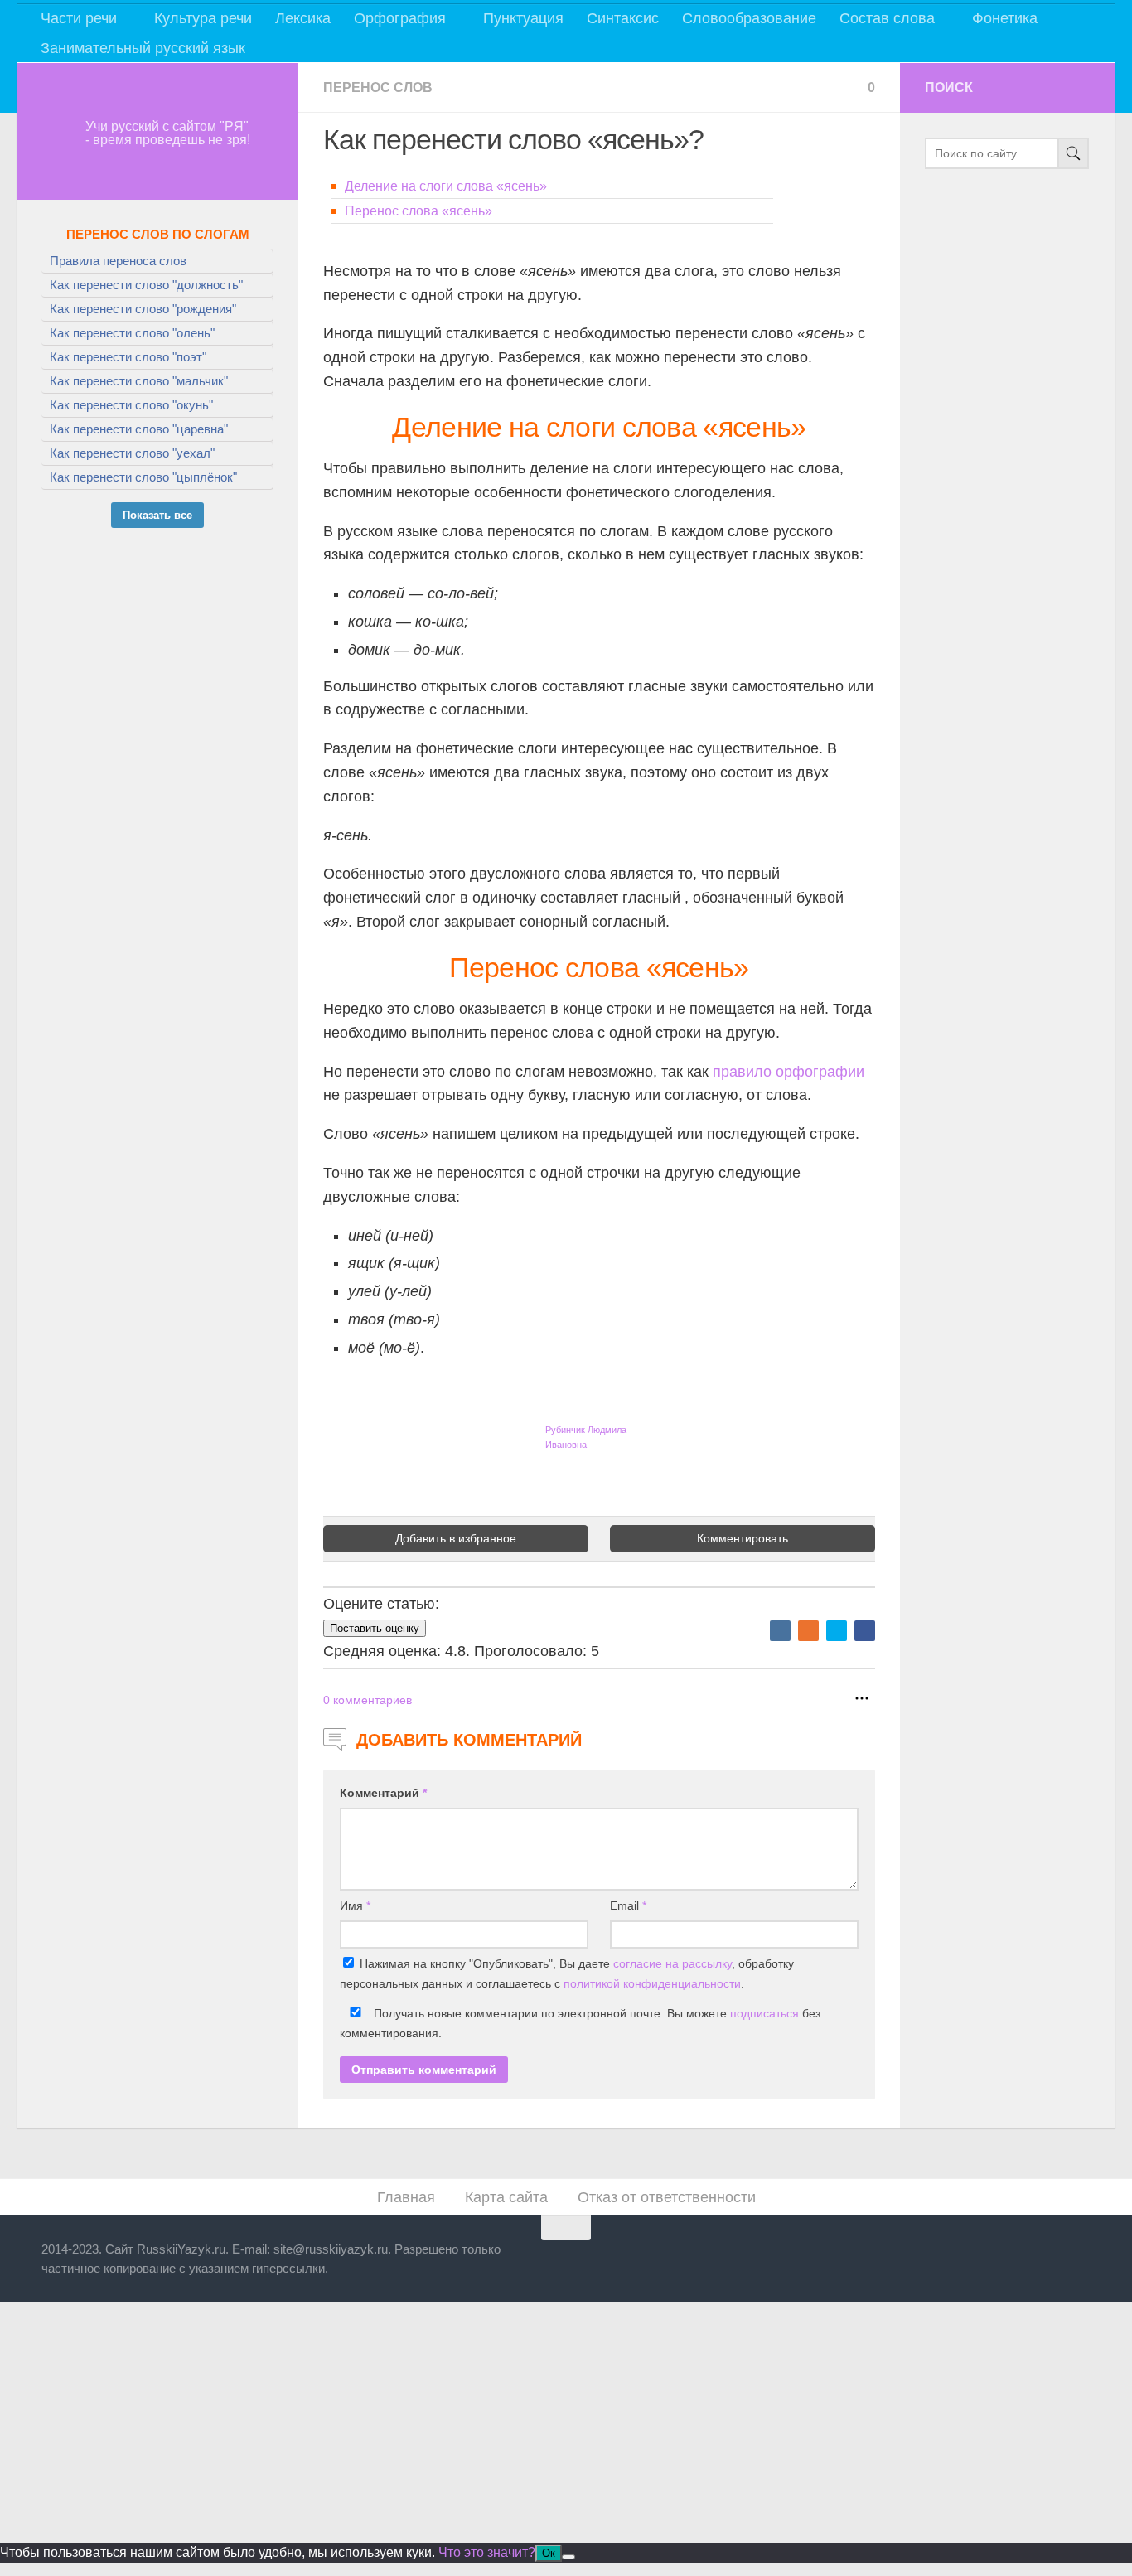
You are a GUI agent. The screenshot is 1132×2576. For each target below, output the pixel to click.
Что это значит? (487, 2552)
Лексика (303, 18)
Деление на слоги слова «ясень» (446, 186)
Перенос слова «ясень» (418, 211)
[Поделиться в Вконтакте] (780, 1631)
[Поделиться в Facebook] (865, 1631)
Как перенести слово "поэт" (128, 357)
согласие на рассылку (672, 1963)
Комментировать (743, 1538)
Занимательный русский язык (143, 48)
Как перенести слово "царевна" (139, 429)
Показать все (157, 515)
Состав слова (887, 18)
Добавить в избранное (456, 1538)
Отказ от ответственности (667, 2197)
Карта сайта (506, 2197)
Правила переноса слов (118, 261)
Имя (355, 1905)
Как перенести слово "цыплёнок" (143, 477)
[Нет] (568, 2557)
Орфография (400, 18)
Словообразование (749, 18)
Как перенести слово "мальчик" (139, 381)
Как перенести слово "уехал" (132, 453)
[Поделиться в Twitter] (837, 1631)
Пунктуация (523, 18)
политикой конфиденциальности (652, 1983)
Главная (406, 2197)
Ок (549, 2553)
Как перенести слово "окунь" (131, 405)
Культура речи (203, 18)
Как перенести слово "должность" (146, 285)
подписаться (764, 2013)
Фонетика (1005, 18)
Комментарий (383, 1793)
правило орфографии (789, 1072)
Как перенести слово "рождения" (143, 309)
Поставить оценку (375, 1628)
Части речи (79, 18)
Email (628, 1905)
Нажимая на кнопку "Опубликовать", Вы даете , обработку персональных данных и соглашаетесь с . (567, 1973)
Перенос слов (378, 87)
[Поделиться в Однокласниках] (808, 1631)
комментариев (368, 1700)
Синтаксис (623, 18)
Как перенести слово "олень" (132, 333)
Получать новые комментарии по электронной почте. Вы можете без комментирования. (580, 2023)
